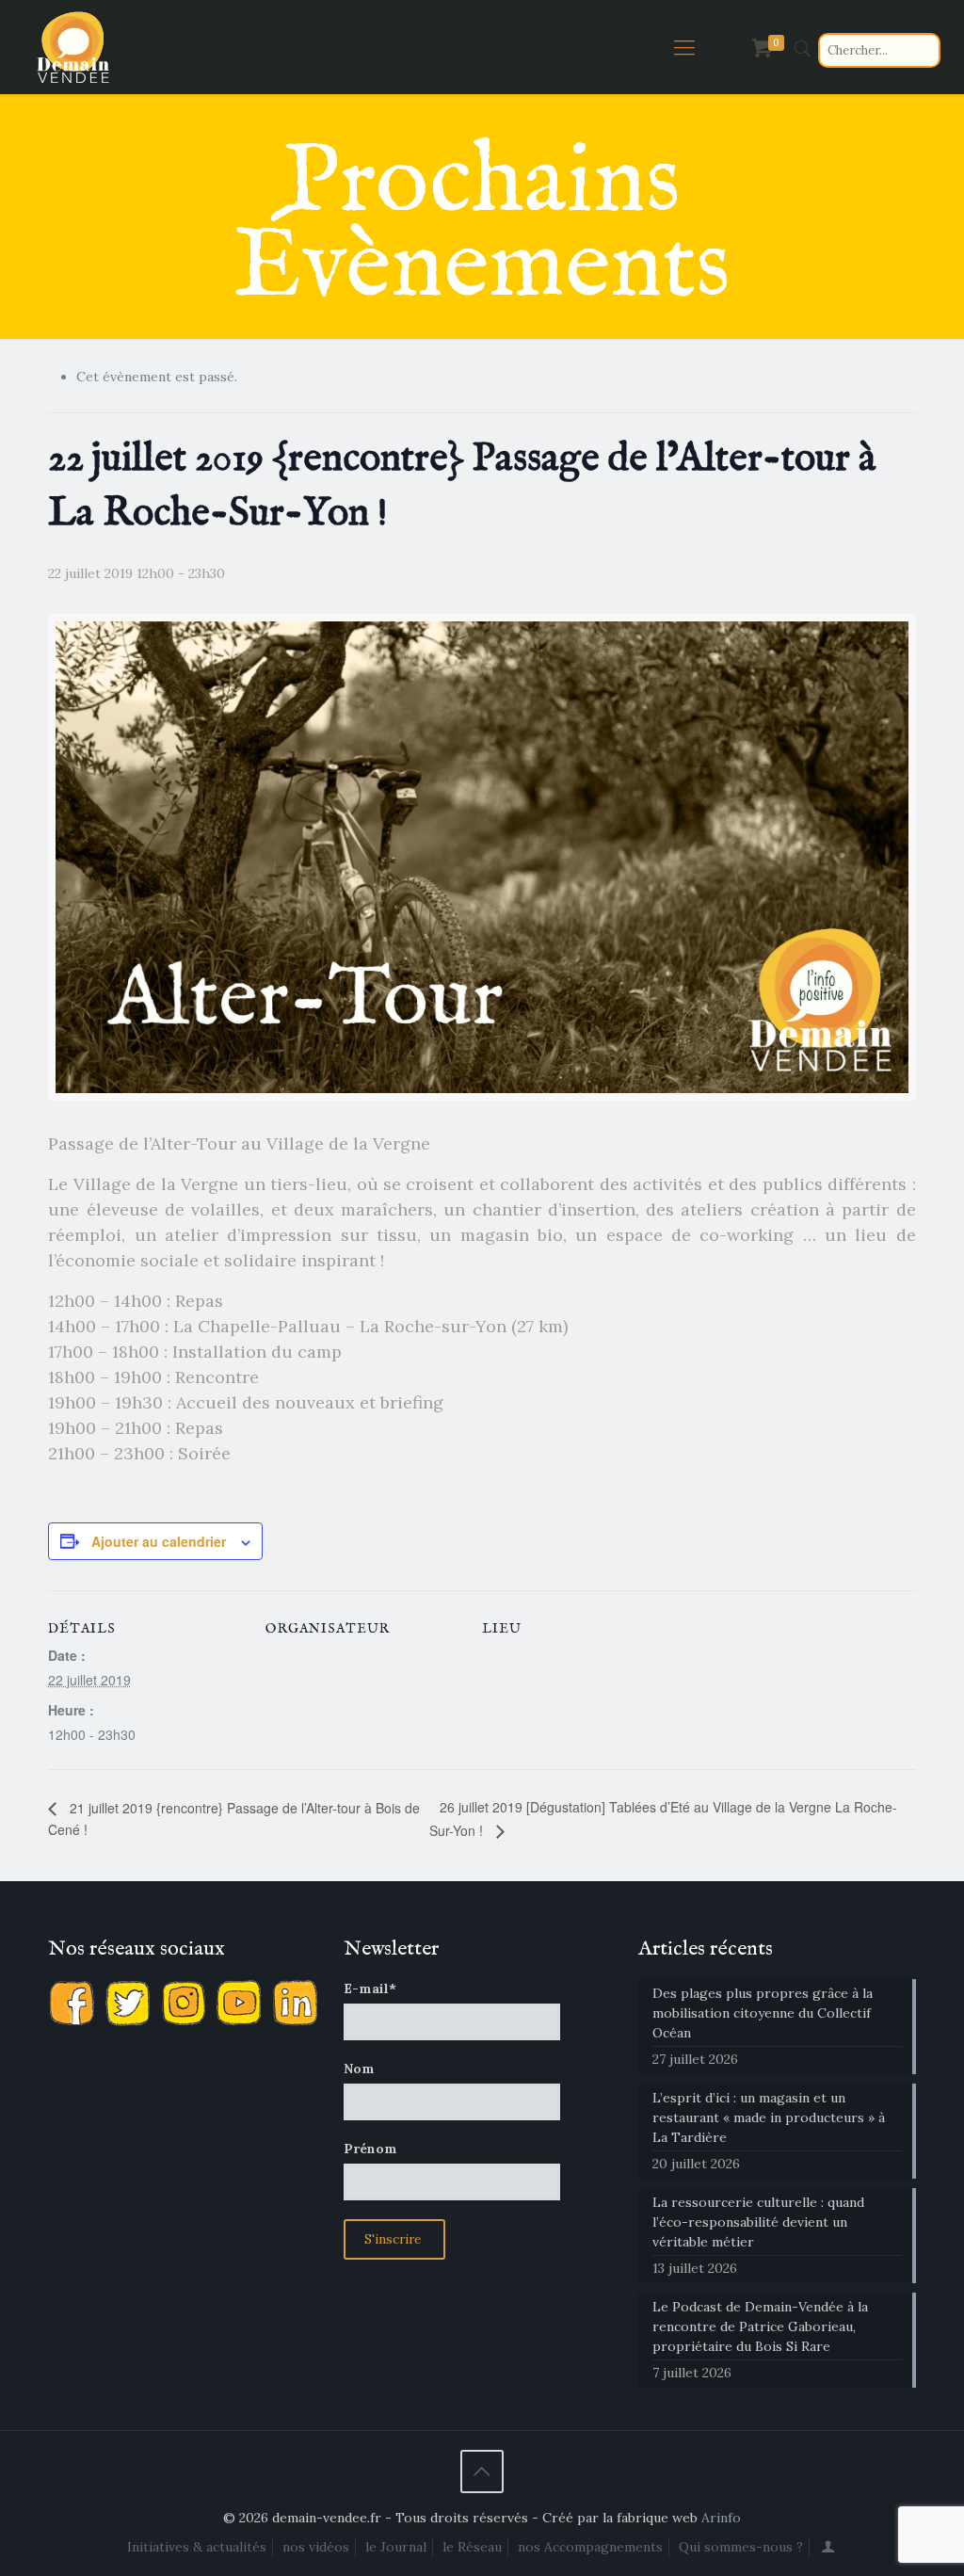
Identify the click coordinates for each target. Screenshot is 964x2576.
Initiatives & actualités (197, 2547)
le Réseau (472, 2547)
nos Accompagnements (590, 2547)
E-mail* (370, 1988)
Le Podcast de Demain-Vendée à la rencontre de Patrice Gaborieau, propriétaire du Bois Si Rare (760, 2326)
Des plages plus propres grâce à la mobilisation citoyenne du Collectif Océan (763, 2013)
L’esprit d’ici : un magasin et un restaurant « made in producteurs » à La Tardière (769, 2117)
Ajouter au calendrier (159, 1541)
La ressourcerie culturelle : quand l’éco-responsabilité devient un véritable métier (758, 2222)
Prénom (370, 2149)
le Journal (396, 2547)
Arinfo (721, 2518)
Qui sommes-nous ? (741, 2547)
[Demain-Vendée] (73, 47)
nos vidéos (316, 2547)
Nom (359, 2069)
